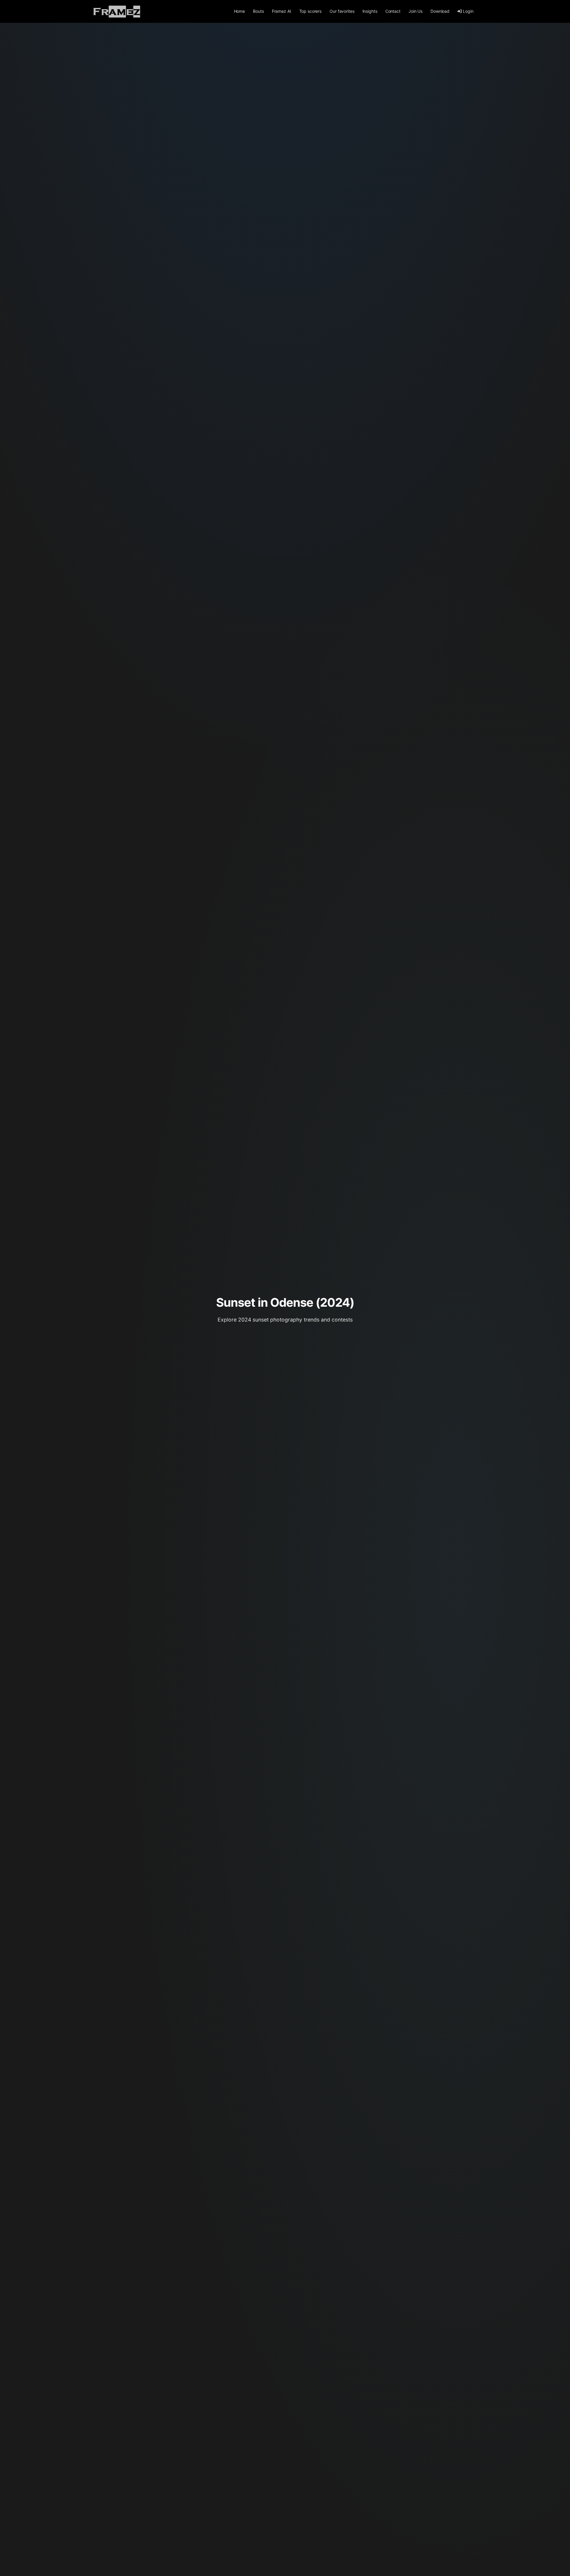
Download (440, 11)
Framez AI (282, 11)
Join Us (415, 11)
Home (239, 11)
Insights (370, 11)
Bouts (258, 11)
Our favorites (342, 11)
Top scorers (310, 11)
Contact (393, 11)
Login (468, 11)
